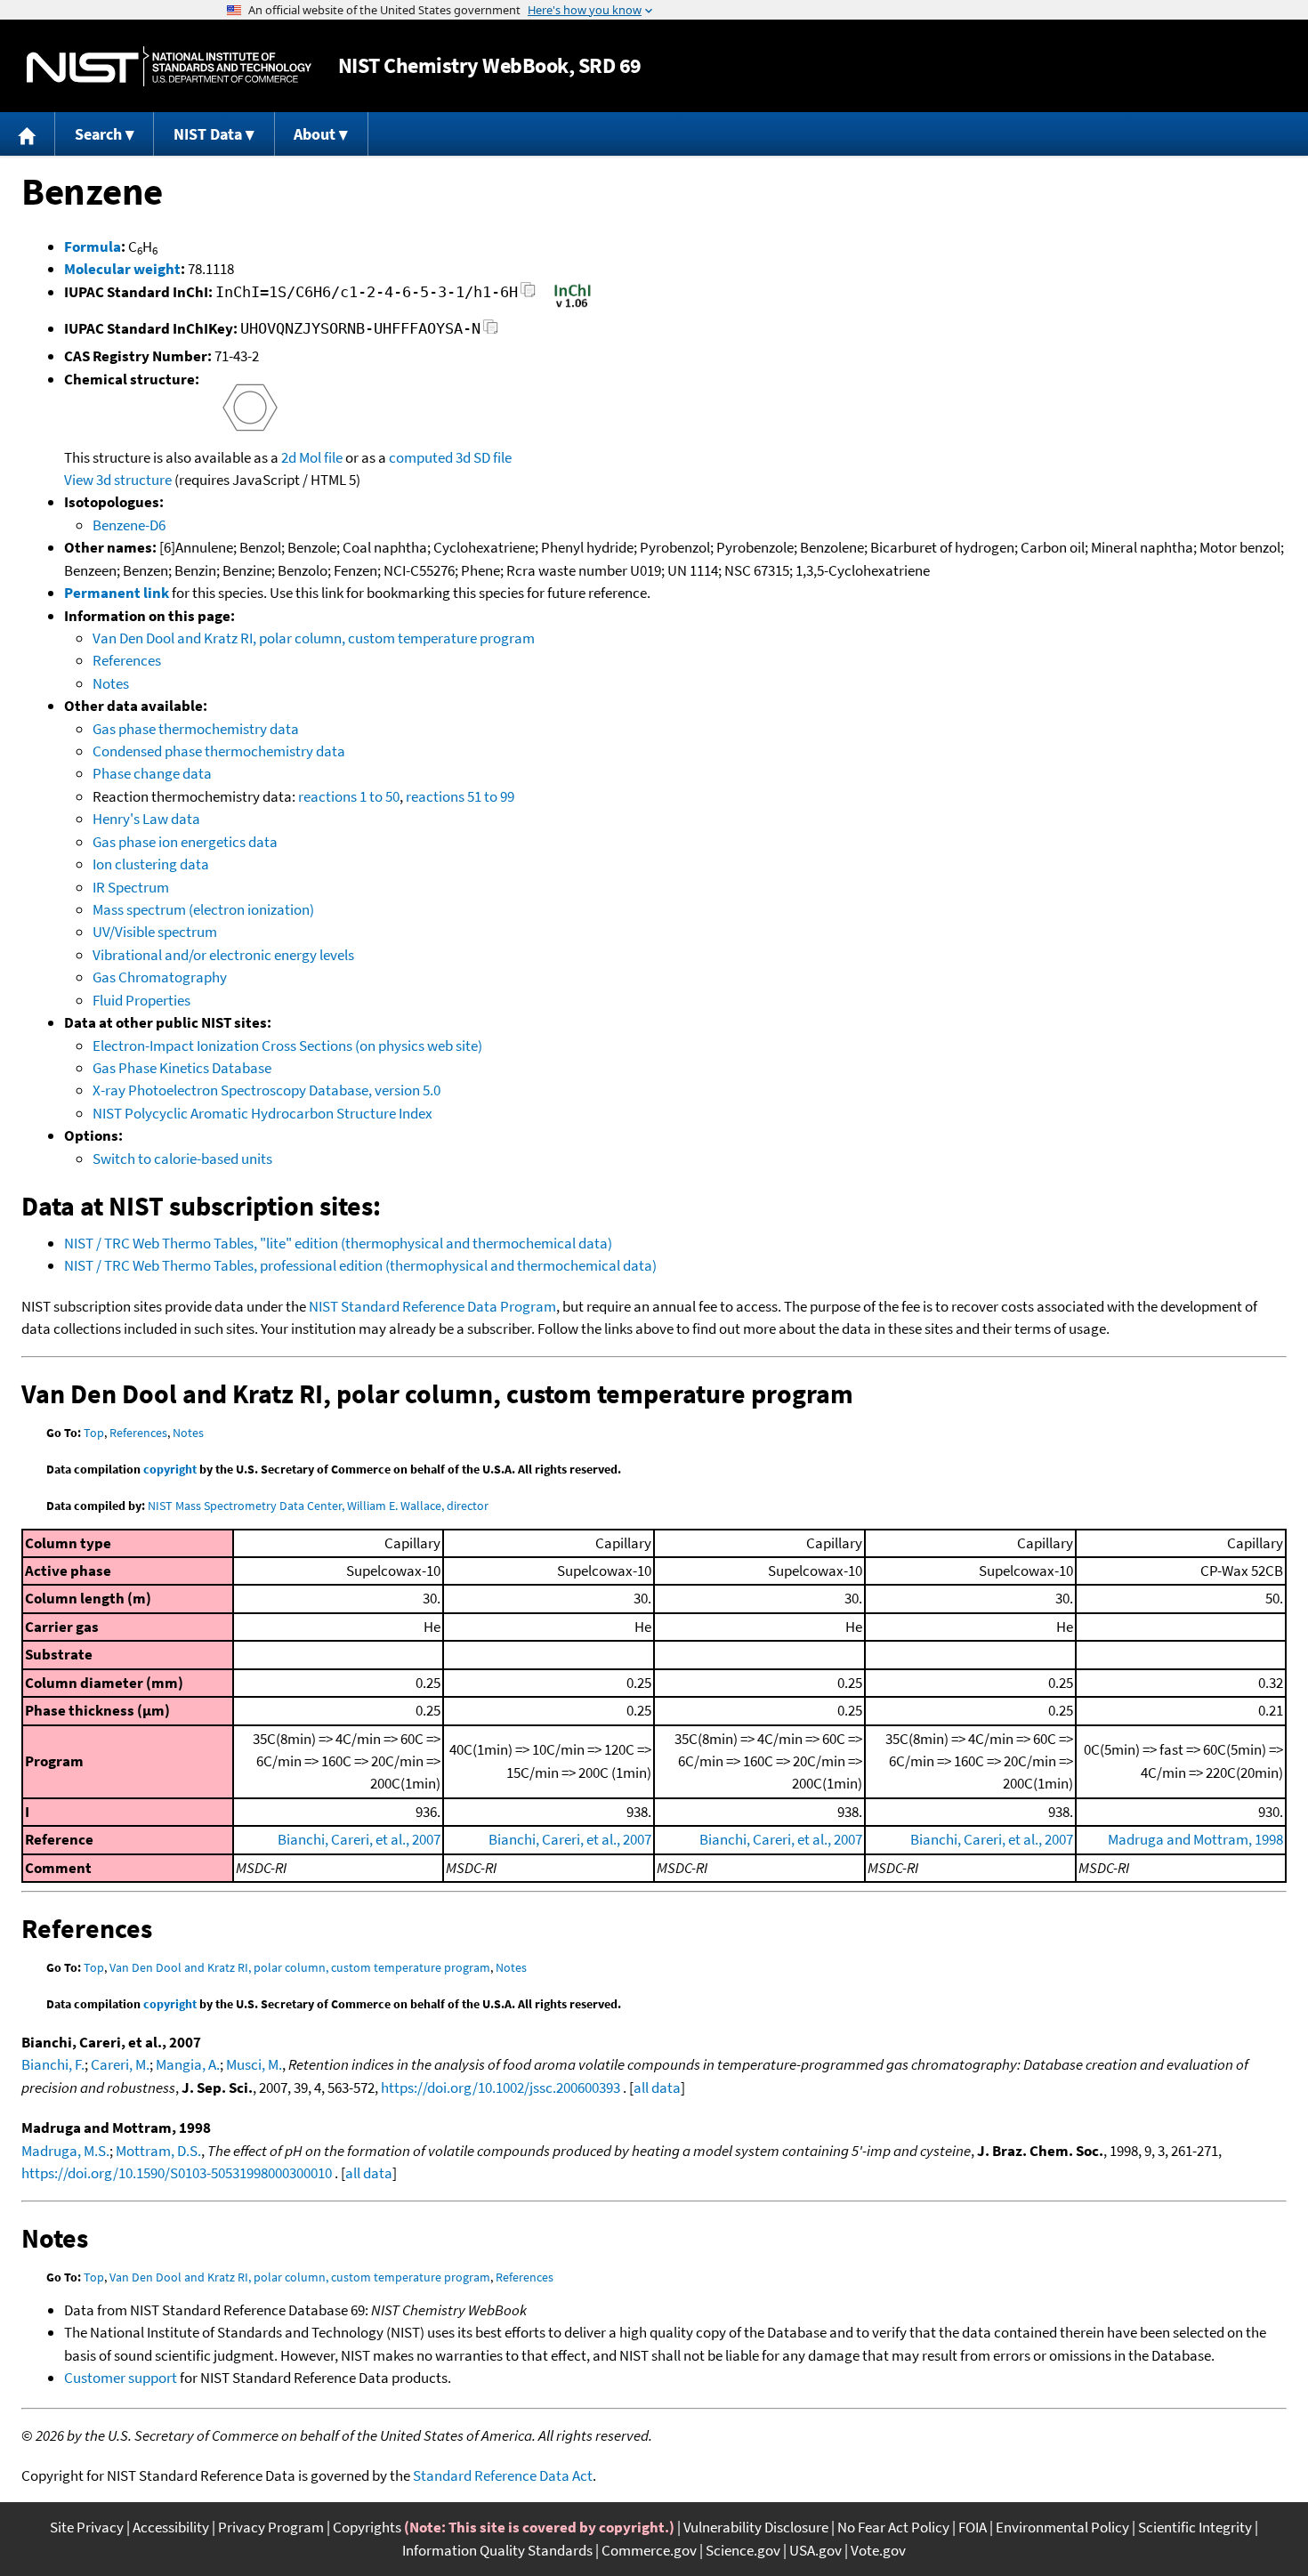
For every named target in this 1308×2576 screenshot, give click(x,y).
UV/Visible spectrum (155, 932)
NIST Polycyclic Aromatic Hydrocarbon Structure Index (262, 1113)
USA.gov (815, 2550)
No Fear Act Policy (893, 2527)
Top (94, 1433)
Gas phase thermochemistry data (196, 729)
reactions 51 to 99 (460, 796)
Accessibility (171, 2527)
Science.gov (743, 2550)
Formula (93, 246)
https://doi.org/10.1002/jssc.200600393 (501, 2087)
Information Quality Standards (497, 2550)
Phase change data (152, 773)
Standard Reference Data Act (503, 2475)
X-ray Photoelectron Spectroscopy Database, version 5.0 (266, 1090)
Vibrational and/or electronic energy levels (223, 955)
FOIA (973, 2527)
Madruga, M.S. (65, 2151)
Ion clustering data (151, 864)
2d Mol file (312, 457)
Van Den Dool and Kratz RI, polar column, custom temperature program (314, 638)
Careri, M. (120, 2064)
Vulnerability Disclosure (756, 2527)
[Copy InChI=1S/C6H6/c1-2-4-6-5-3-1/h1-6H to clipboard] (528, 295)
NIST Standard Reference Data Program (432, 1306)
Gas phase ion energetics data (185, 842)
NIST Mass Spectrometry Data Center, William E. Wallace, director (318, 1506)
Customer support (121, 2378)
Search (98, 134)
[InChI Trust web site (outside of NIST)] (573, 306)
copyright (170, 1469)
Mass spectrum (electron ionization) (203, 909)
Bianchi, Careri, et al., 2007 (359, 1839)
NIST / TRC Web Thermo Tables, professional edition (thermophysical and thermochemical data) (360, 1265)
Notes (111, 683)
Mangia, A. (188, 2064)
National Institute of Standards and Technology (169, 66)
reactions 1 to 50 (349, 796)
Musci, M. (254, 2064)
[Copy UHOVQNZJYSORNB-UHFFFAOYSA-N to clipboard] (491, 331)
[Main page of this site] (28, 134)
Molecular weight (122, 269)
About (315, 134)
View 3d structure (118, 480)
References (127, 660)
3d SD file (484, 457)
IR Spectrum (131, 887)
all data (657, 2087)
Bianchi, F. (53, 2064)
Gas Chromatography (160, 977)
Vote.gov (878, 2550)
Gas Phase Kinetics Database (182, 1068)
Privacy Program (271, 2527)
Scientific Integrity (1195, 2527)
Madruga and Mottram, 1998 (1195, 1839)
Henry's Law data (146, 819)
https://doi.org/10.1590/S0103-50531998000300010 (177, 2173)
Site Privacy (87, 2527)
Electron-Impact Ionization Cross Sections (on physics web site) (287, 1046)
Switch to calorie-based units (182, 1159)
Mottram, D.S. (158, 2151)
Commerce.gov (649, 2550)
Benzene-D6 (129, 525)
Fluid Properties (141, 1000)
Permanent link (117, 593)
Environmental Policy (1062, 2527)
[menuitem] (28, 134)
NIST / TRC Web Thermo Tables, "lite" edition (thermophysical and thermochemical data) (338, 1243)
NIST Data (208, 134)
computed (421, 457)
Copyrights (367, 2527)
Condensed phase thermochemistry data (219, 751)
